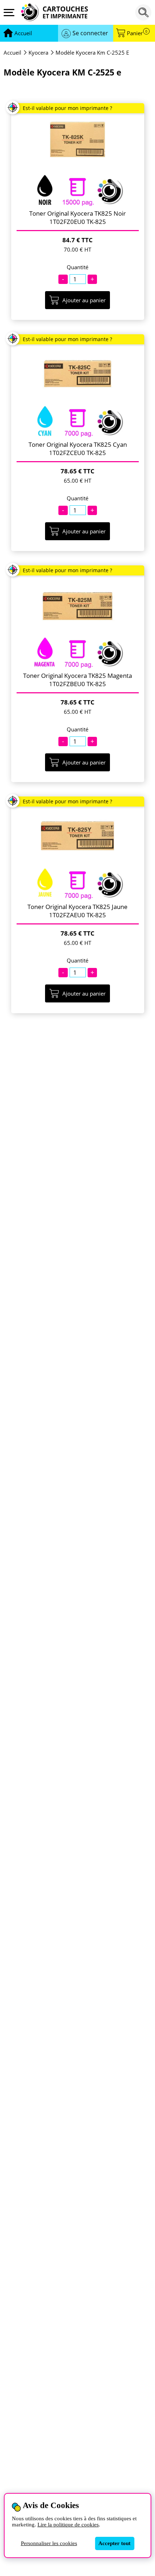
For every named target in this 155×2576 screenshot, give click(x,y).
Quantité (77, 267)
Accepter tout (114, 2543)
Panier (137, 33)
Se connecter (90, 33)
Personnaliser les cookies (49, 2543)
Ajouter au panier (84, 300)
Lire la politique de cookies (68, 2525)
